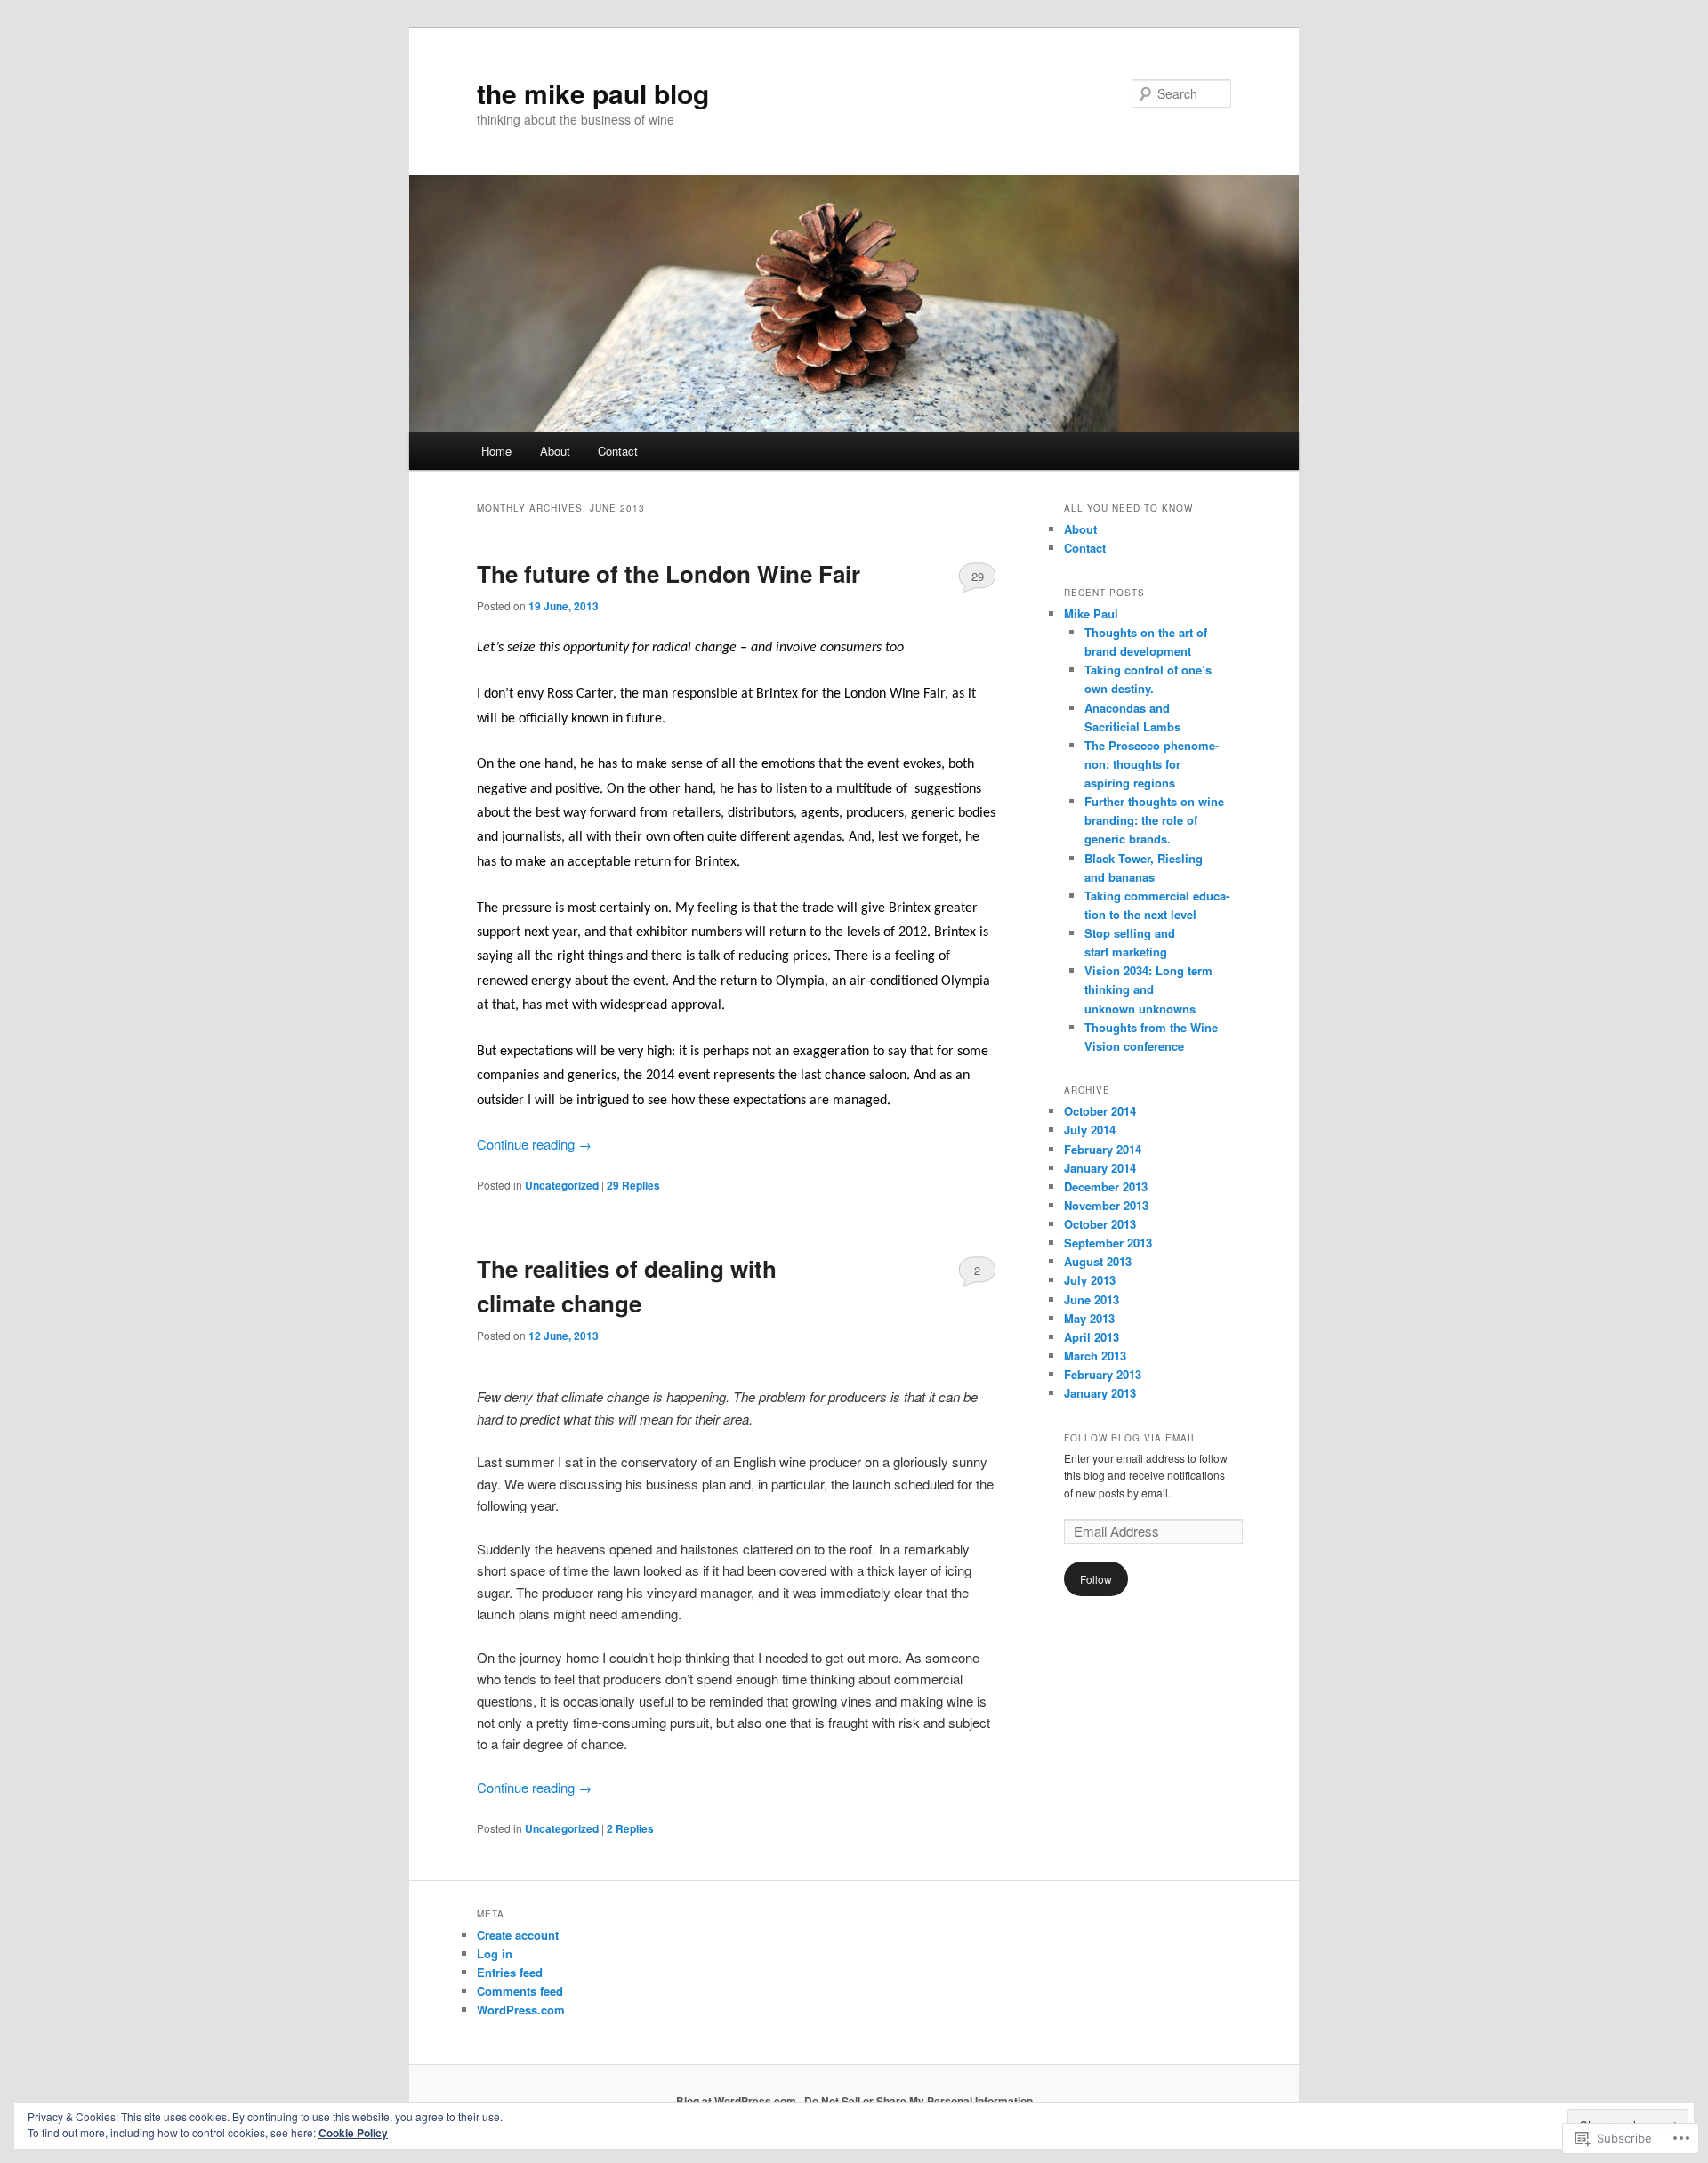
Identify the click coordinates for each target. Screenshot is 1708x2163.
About (555, 451)
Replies (633, 1185)
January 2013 (1100, 1393)
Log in (495, 1953)
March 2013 (1095, 1356)
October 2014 (1100, 1111)
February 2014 (1103, 1149)
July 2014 (1090, 1130)
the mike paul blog (593, 93)
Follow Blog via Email (1131, 1438)
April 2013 (1092, 1337)
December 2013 (1106, 1186)
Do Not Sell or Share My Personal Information (918, 2101)
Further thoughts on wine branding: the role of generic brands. (1154, 820)
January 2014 (1100, 1168)
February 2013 (1103, 1374)
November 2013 (1106, 1205)
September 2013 (1108, 1243)
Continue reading (534, 1144)
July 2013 (1090, 1280)
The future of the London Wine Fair (669, 573)
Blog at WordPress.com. (737, 2101)
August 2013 (1098, 1261)
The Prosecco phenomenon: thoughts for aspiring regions (1152, 764)
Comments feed (520, 1991)
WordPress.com (521, 2010)
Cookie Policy (353, 2133)
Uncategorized (562, 1185)
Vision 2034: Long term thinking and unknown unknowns (1148, 989)
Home (496, 451)
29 (978, 576)
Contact (618, 451)
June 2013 (1092, 1299)
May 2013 (1089, 1318)
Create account (518, 1935)
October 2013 (1100, 1224)
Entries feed (510, 1972)
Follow (1096, 1579)
